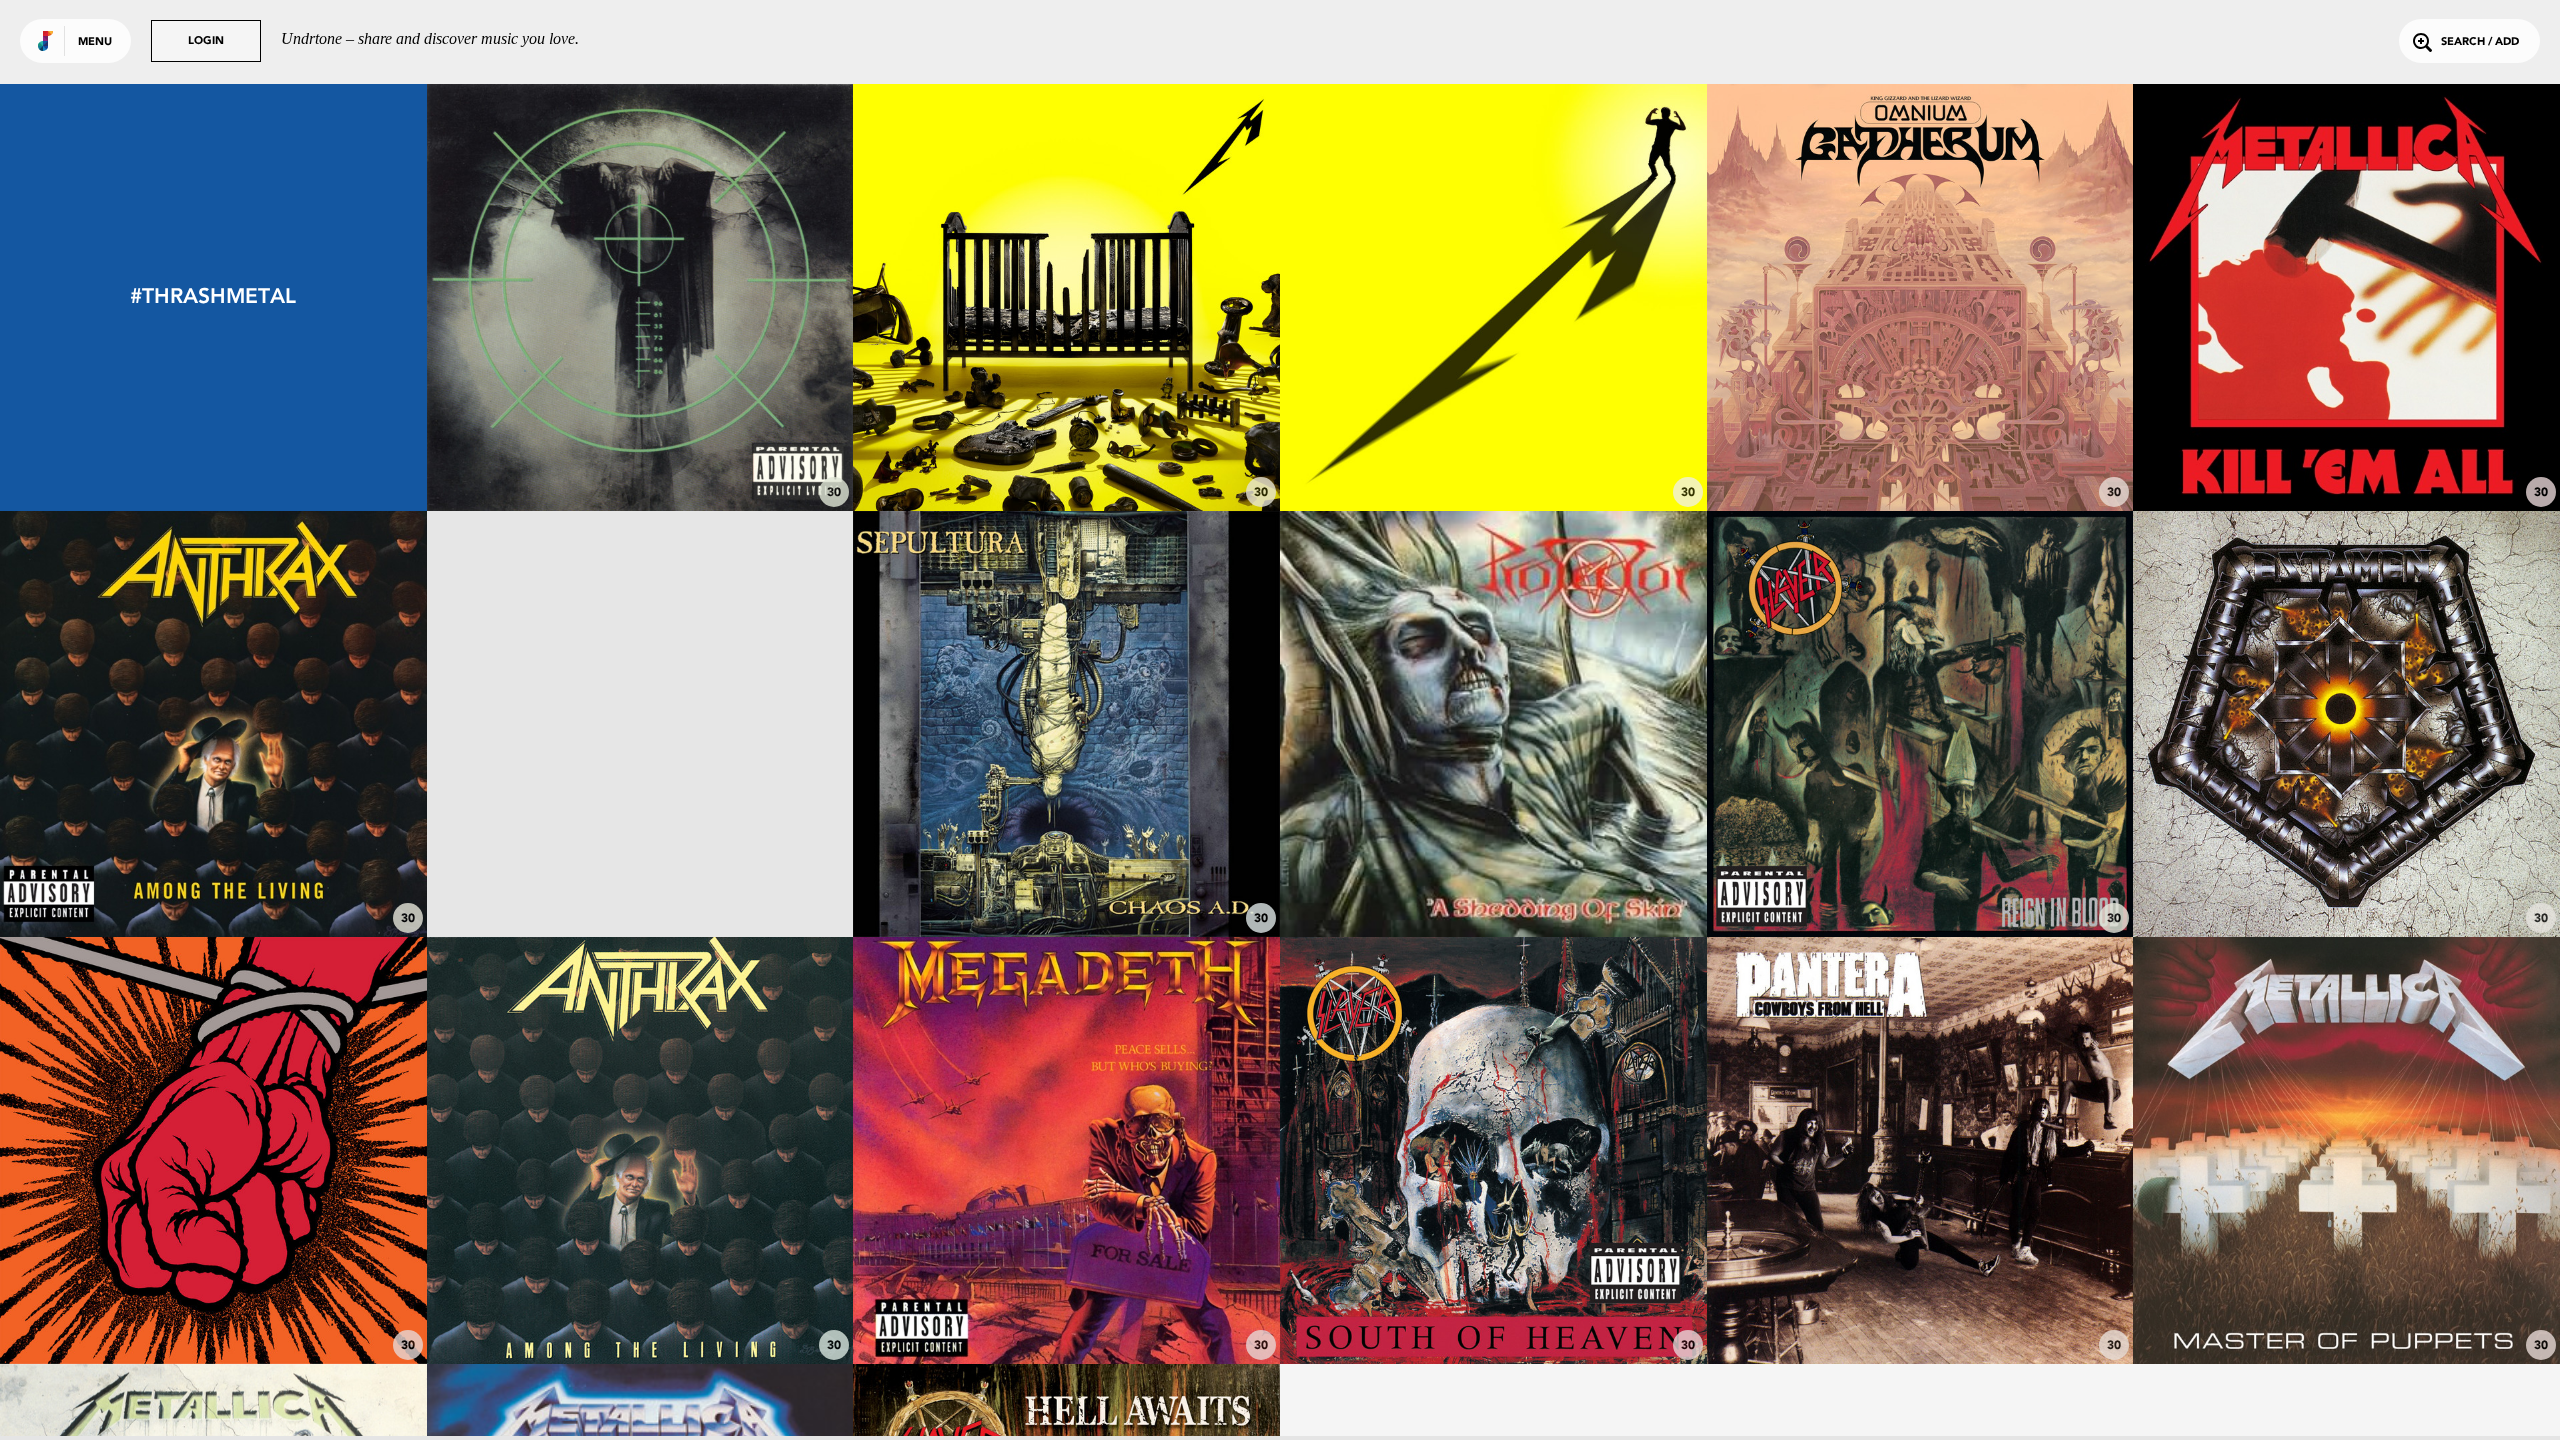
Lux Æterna (1493, 455)
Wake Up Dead (1066, 1309)
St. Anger (213, 1309)
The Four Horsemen (2346, 455)
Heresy (1920, 1309)
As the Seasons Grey (2347, 882)
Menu (95, 42)
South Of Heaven (1493, 1309)
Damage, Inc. (2346, 1309)
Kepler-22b (1919, 455)
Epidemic (1920, 882)
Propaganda (1066, 882)
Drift (640, 455)
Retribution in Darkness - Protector (1493, 882)
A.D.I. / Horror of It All (213, 882)
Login (206, 41)
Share (728, 297)
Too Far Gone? (1067, 455)
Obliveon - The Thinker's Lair (640, 882)
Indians (640, 1309)
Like (551, 297)
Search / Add (2480, 42)
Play (640, 297)
